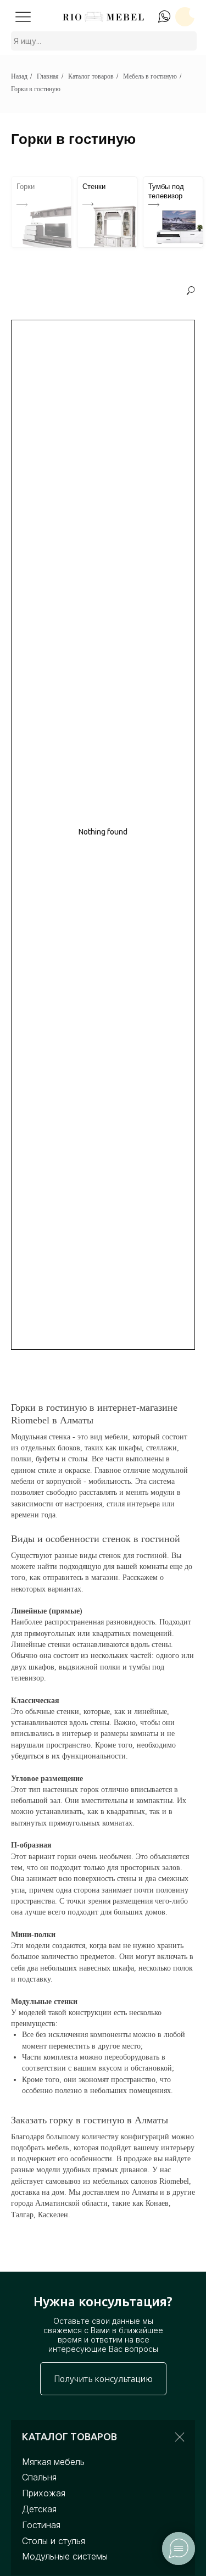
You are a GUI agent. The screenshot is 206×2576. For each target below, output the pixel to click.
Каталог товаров (91, 76)
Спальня (39, 2477)
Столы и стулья (54, 2541)
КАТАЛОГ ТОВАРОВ (69, 2436)
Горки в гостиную (36, 89)
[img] (23, 16)
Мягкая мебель (53, 2462)
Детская (39, 2509)
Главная (48, 76)
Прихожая (44, 2493)
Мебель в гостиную (150, 76)
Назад (19, 76)
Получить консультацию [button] (103, 2379)
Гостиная (41, 2525)
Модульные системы (65, 2556)
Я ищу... (27, 41)
